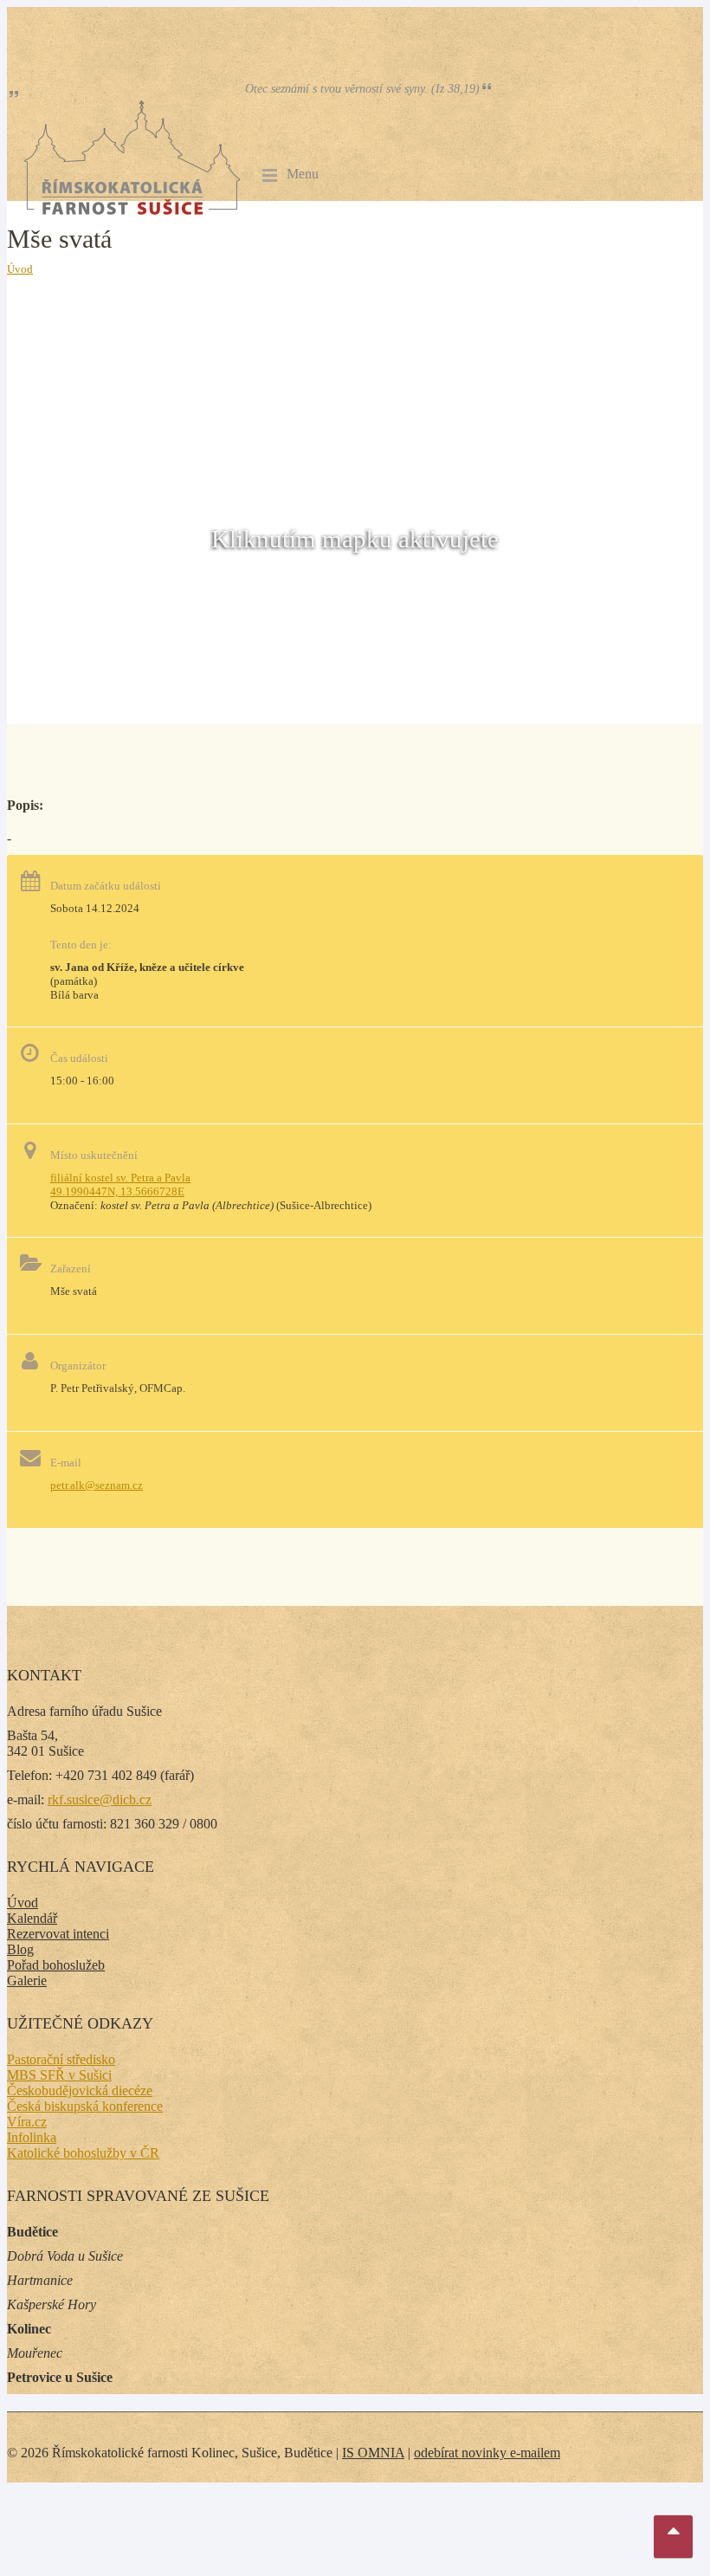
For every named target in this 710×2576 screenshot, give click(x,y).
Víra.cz (27, 2122)
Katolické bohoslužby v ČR (83, 2153)
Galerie (27, 1981)
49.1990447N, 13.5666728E (117, 1191)
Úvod (20, 269)
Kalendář (32, 1918)
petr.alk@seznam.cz (97, 1485)
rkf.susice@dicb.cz (100, 1799)
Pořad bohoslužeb (56, 1965)
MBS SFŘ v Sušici (59, 2075)
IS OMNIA (373, 2453)
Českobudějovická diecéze (80, 2091)
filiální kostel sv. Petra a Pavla (120, 1178)
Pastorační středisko (61, 2059)
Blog (20, 1949)
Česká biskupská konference (85, 2106)
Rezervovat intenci (58, 1934)
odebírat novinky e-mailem (487, 2453)
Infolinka (32, 2137)
